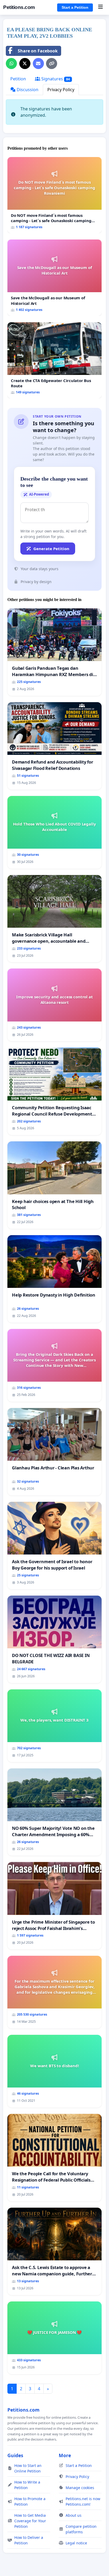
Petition (18, 79)
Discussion (27, 90)
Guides (15, 2455)
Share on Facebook (38, 51)
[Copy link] (52, 63)
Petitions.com (19, 7)
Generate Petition (51, 549)
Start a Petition (75, 7)
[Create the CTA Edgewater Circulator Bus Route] (54, 360)
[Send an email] (38, 63)
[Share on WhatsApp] (11, 63)
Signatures (55, 79)
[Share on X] (25, 63)
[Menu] (100, 7)
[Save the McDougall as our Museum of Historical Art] (54, 278)
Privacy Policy (61, 90)
